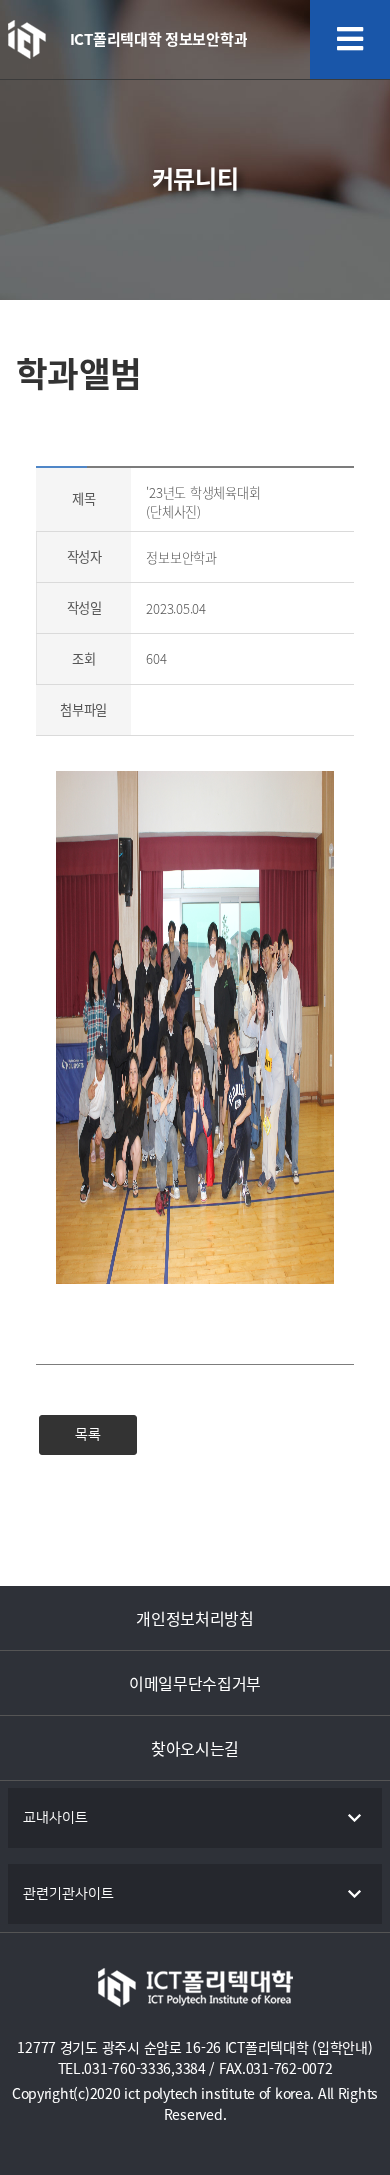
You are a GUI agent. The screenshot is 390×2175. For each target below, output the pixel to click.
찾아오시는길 (195, 1748)
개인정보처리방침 (194, 1618)
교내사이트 (55, 1818)
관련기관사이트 (68, 1894)
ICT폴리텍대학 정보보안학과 (159, 39)
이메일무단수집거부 (195, 1683)
